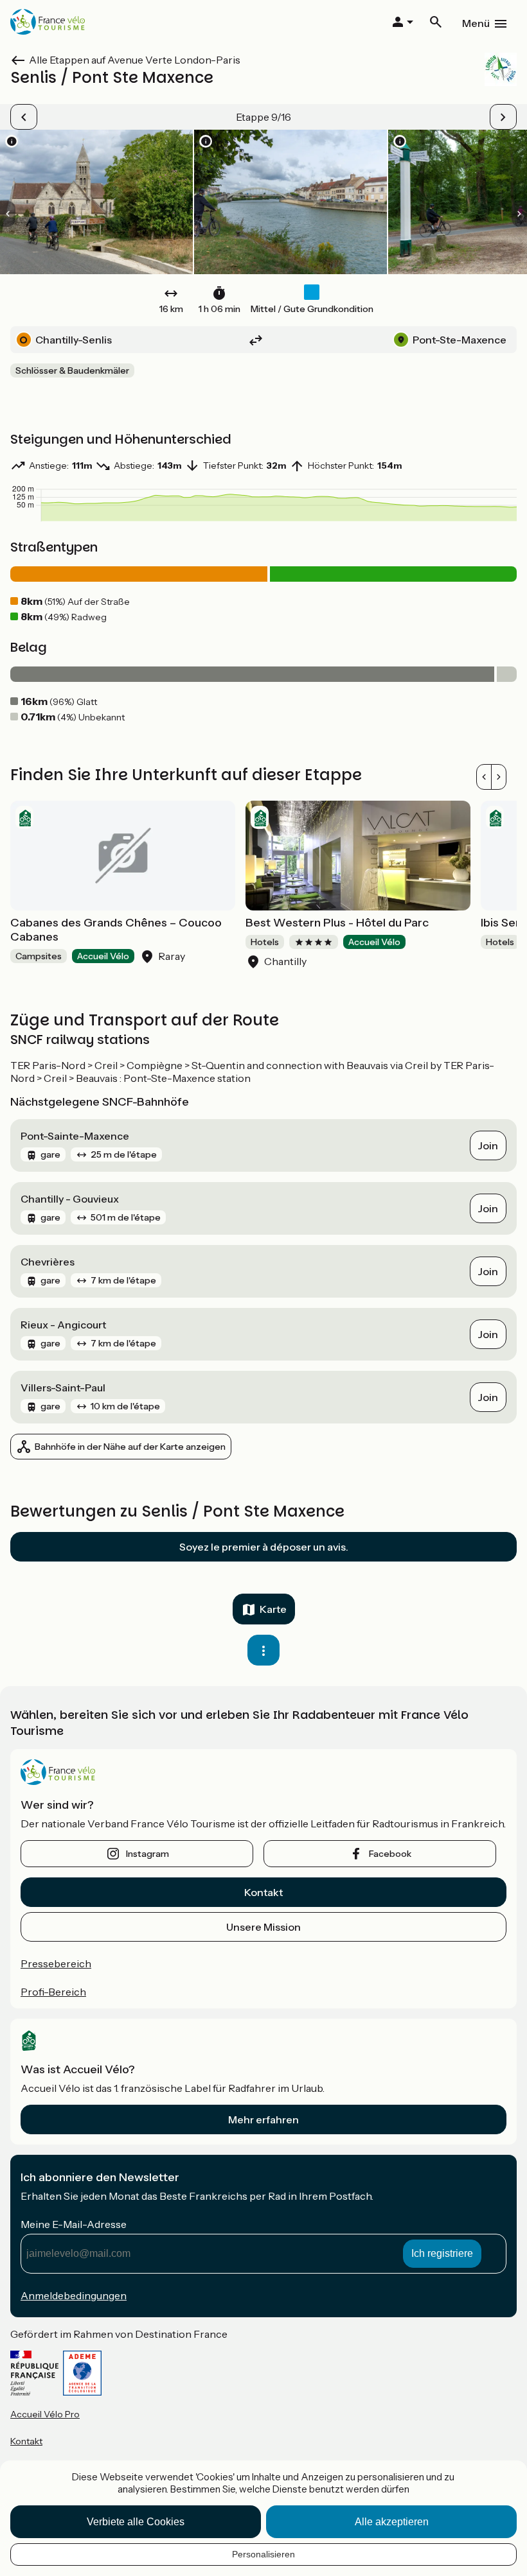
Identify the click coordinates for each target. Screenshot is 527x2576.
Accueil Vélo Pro (45, 2414)
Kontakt (263, 1892)
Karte (273, 1609)
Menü (476, 23)
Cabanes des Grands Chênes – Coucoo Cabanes (116, 930)
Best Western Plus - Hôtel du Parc (337, 923)
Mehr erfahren (263, 2119)
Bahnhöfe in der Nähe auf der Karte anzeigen (130, 1447)
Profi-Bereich (53, 1992)
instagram (147, 1854)
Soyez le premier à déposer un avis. (264, 1547)
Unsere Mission (263, 1927)
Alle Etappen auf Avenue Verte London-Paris (135, 60)
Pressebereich (56, 1963)
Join (488, 1145)
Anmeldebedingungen (74, 2295)
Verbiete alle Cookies (136, 2522)
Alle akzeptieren (392, 2522)
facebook (390, 1854)
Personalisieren (263, 2554)
